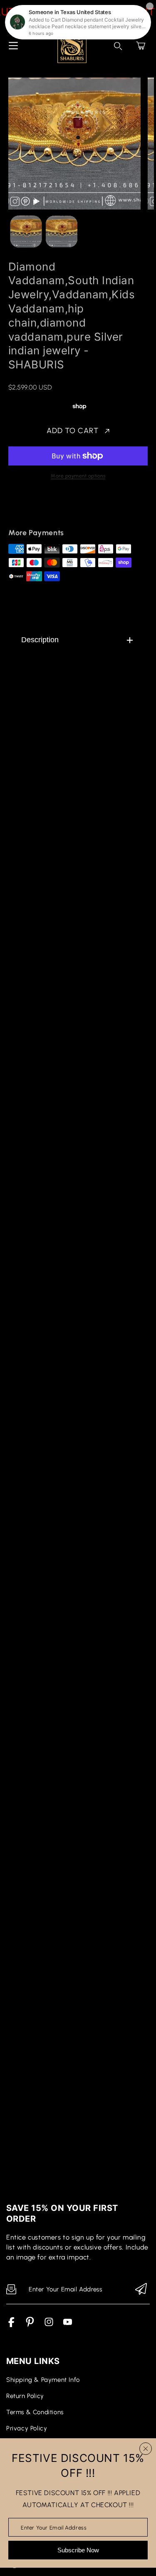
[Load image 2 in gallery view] (61, 231)
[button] (141, 46)
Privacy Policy (27, 2428)
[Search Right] (118, 46)
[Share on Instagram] (86, 509)
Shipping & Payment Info (43, 2380)
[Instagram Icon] (49, 2325)
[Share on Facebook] (42, 509)
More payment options (78, 476)
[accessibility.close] (146, 2449)
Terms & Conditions (35, 2412)
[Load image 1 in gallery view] (26, 231)
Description (40, 640)
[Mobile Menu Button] (13, 46)
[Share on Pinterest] (71, 509)
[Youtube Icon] (68, 2325)
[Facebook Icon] (11, 2325)
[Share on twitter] (57, 509)
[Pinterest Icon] (30, 2325)
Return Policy (25, 2396)
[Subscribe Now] (141, 2290)
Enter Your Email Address (54, 2527)
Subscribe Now (78, 2550)
